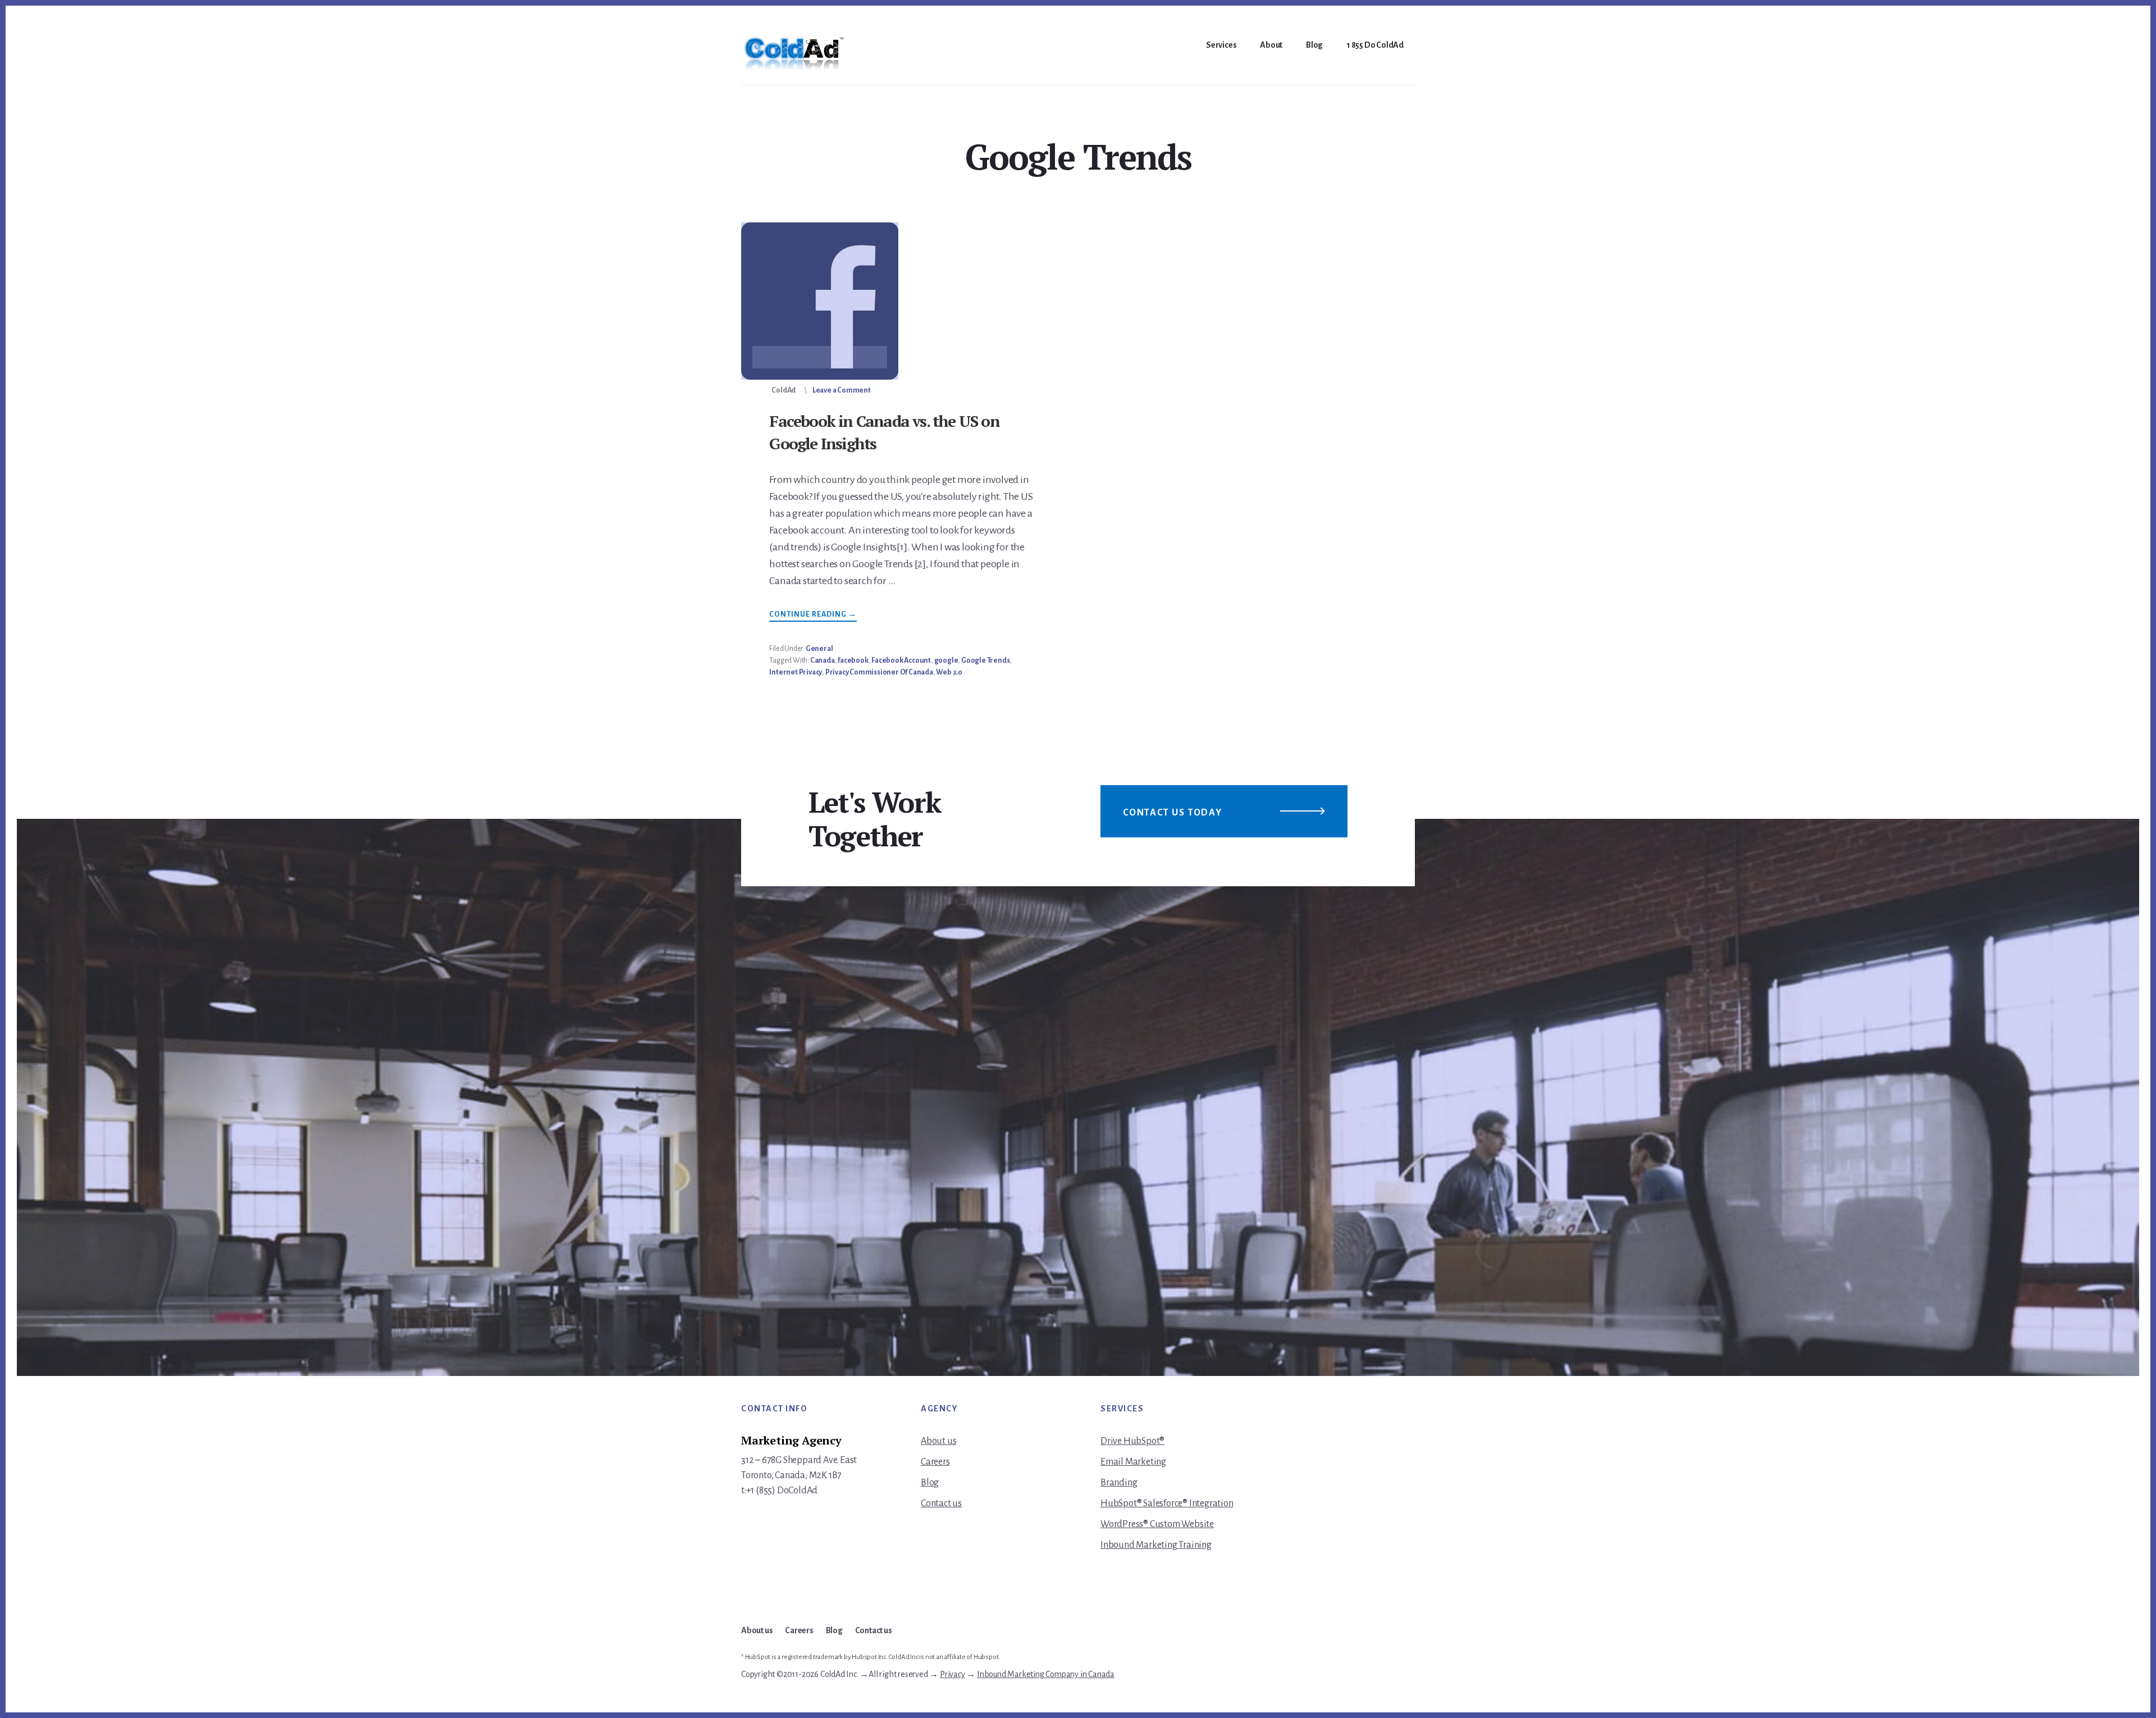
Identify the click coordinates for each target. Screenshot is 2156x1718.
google (946, 660)
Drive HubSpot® (1132, 1441)
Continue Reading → (813, 616)
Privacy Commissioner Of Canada (879, 672)
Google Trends (985, 660)
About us (938, 1441)
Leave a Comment (842, 390)
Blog (930, 1483)
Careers (935, 1462)
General (819, 649)
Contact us (941, 1503)
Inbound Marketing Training (1156, 1545)
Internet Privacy (796, 672)
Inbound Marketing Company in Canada (1046, 1674)
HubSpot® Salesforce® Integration (1167, 1503)
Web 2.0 (949, 672)
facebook (853, 660)
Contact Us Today (1173, 813)
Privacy (953, 1674)
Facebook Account (901, 660)
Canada (823, 660)
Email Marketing (1133, 1462)
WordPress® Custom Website (1157, 1524)
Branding (1119, 1483)
